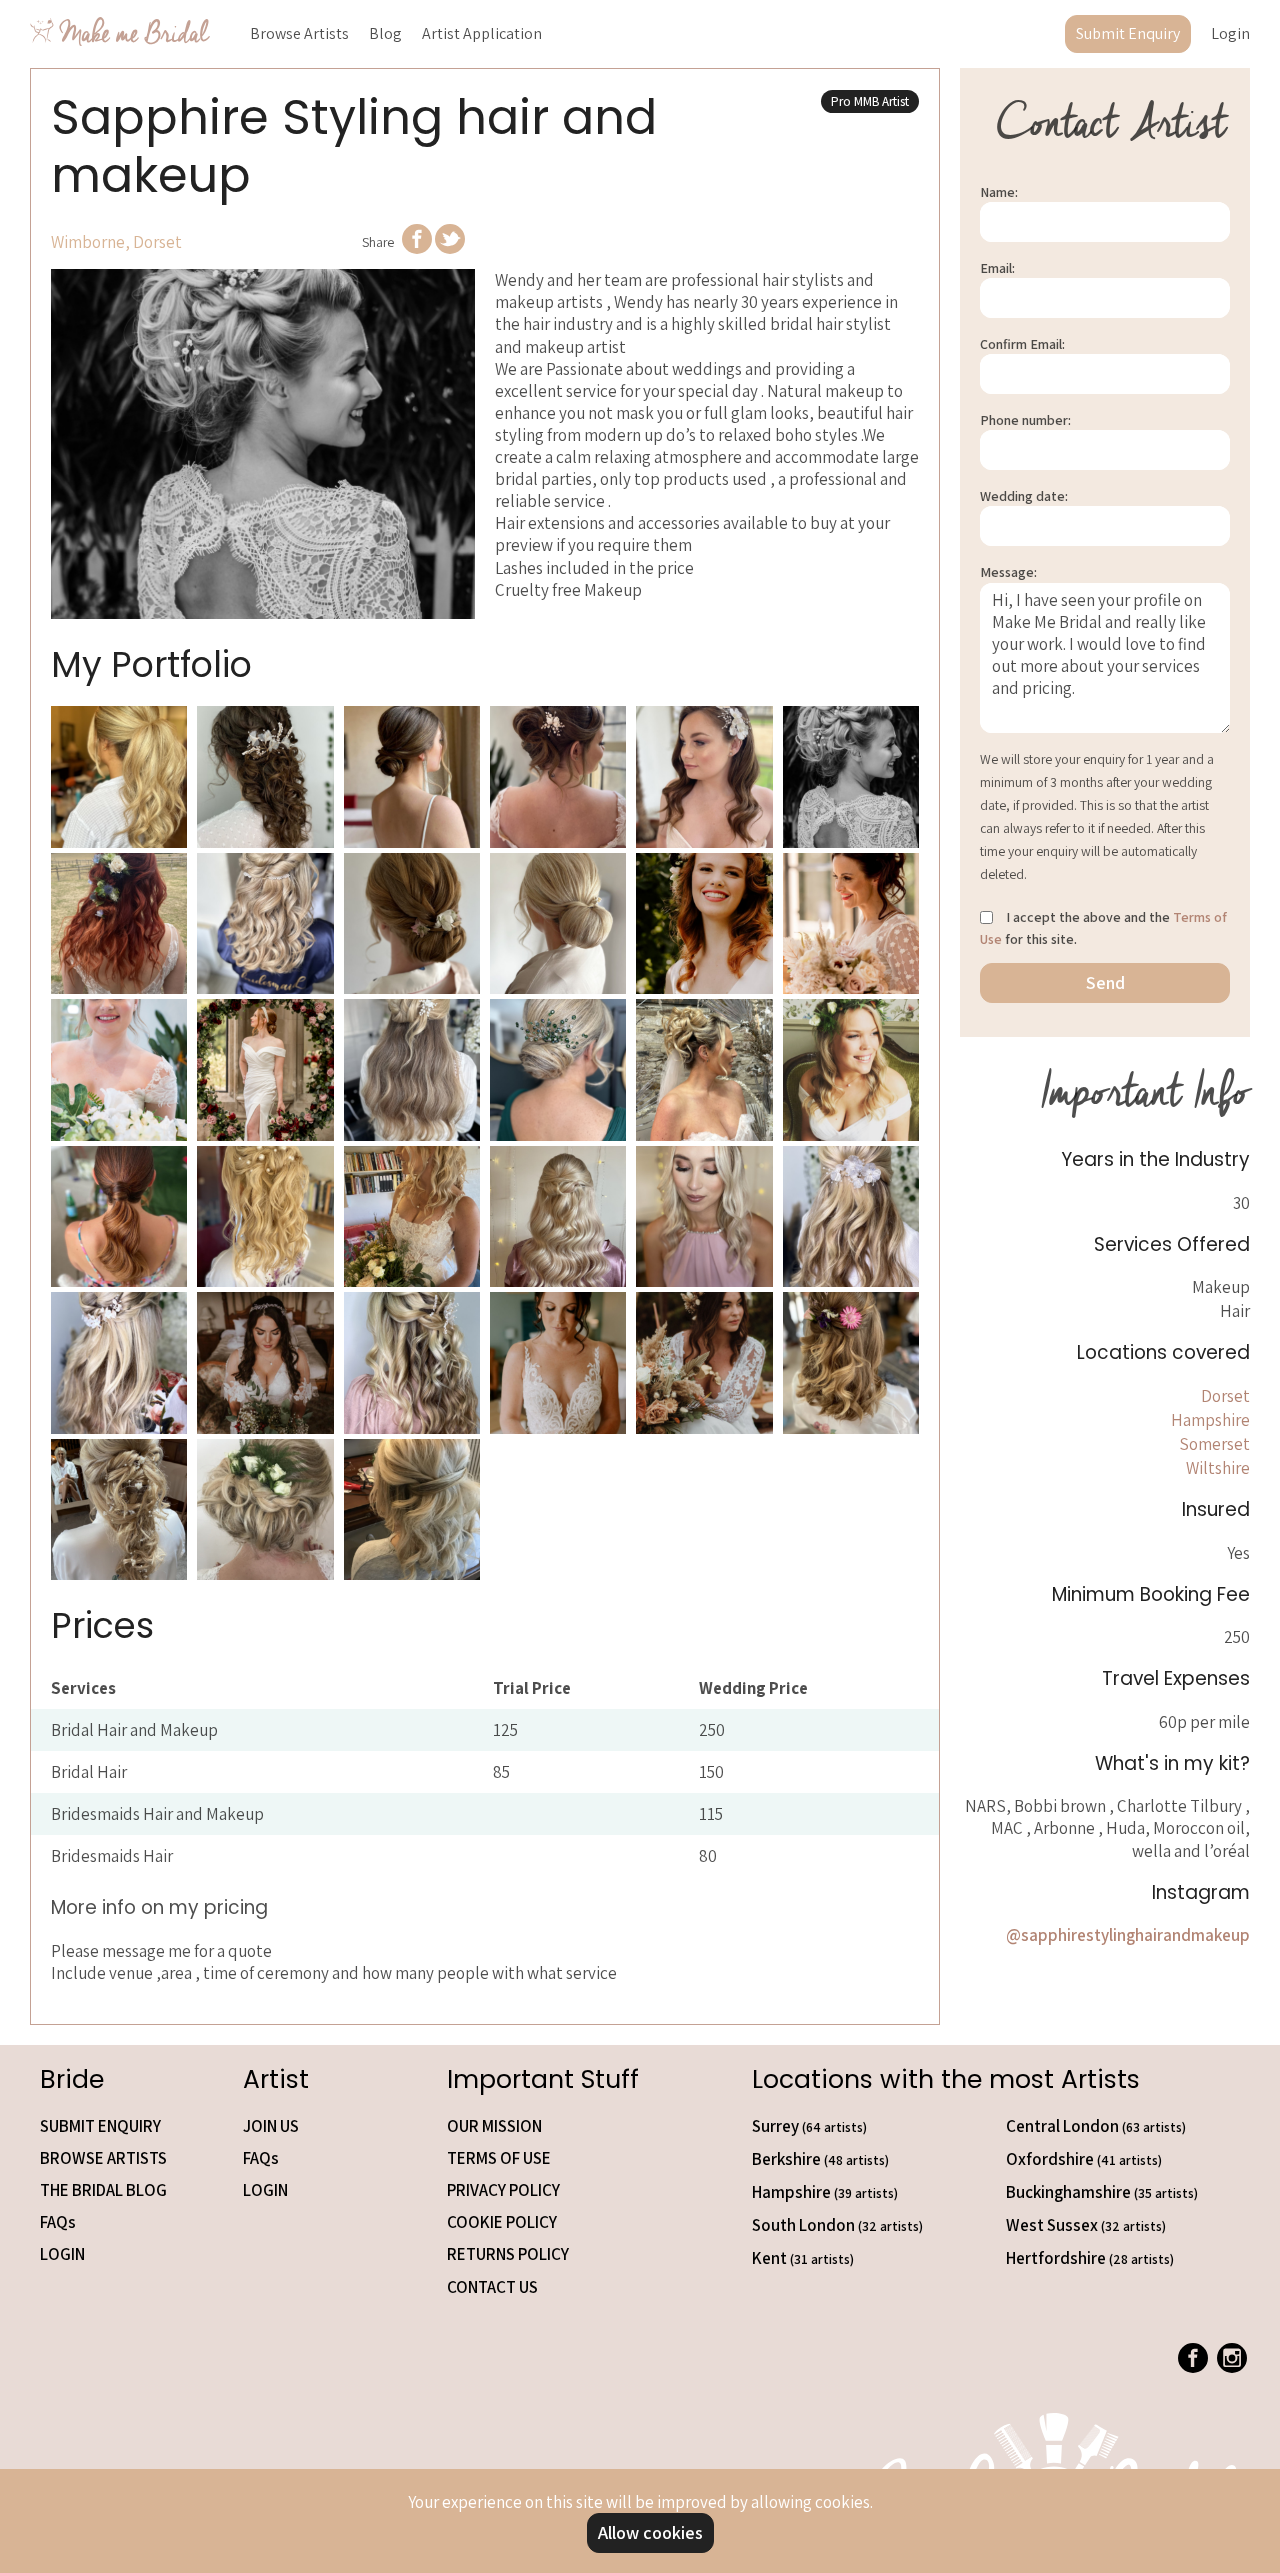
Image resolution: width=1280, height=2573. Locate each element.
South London (837, 2225)
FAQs (58, 2222)
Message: (1008, 573)
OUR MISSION (494, 2126)
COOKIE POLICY (502, 2222)
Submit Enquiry (1128, 33)
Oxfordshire (1084, 2159)
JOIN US (271, 2126)
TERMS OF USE (499, 2158)
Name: (999, 192)
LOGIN (62, 2254)
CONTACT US (492, 2287)
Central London (1096, 2126)
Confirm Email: (1022, 344)
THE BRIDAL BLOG (103, 2190)
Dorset (1225, 1396)
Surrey (809, 2126)
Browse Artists (299, 33)
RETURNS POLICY (508, 2254)
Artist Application (482, 33)
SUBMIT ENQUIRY (100, 2126)
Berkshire (820, 2159)
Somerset (1214, 1444)
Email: (997, 268)
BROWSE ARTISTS (103, 2158)
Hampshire (1210, 1420)
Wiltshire (1218, 1468)
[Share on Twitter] (450, 248)
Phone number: (1025, 420)
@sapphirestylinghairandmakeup (1128, 1935)
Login (1230, 33)
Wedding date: (1024, 496)
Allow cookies (650, 2532)
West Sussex (1086, 2225)
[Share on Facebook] (417, 248)
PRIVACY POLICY (503, 2190)
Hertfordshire (1090, 2258)
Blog (385, 33)
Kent (803, 2258)
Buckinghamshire (1102, 2192)
